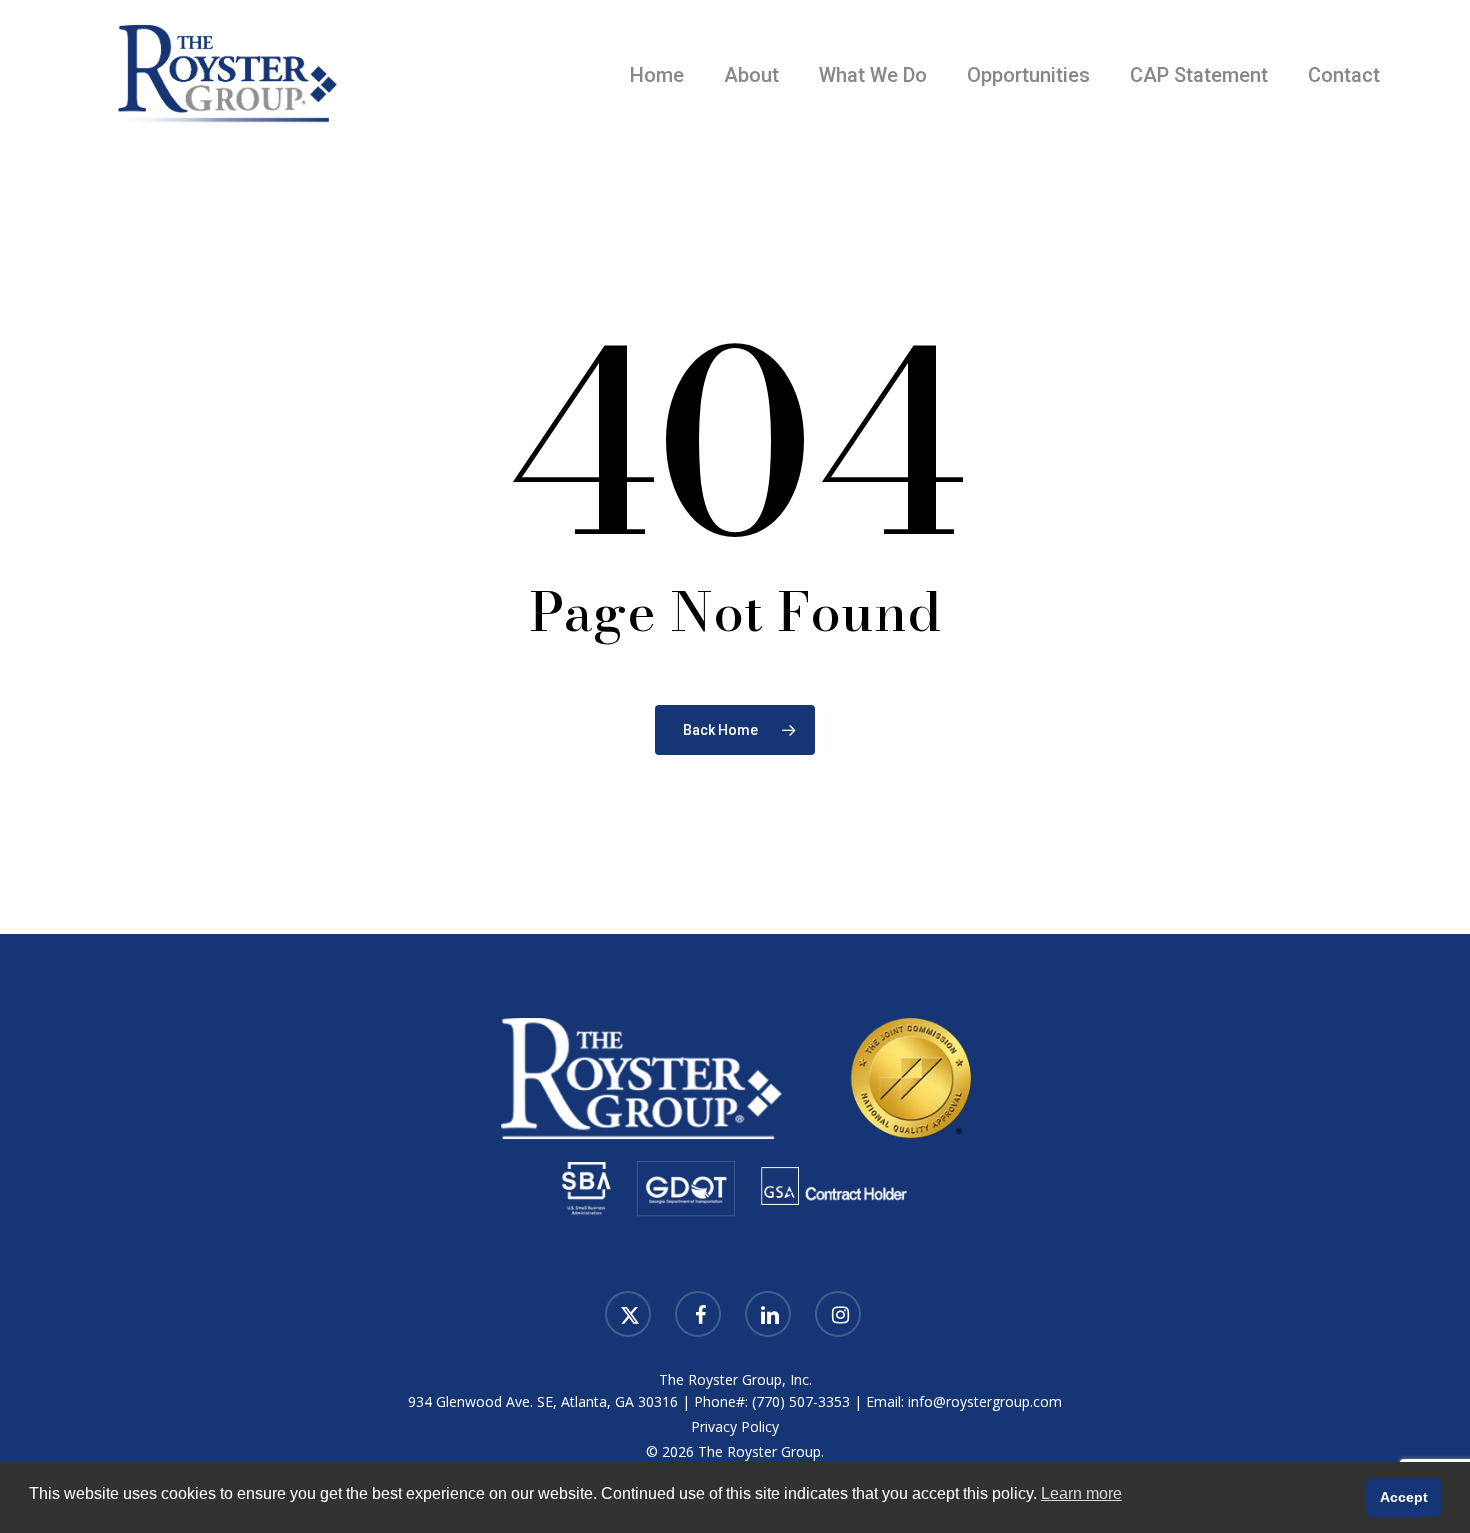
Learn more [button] (1081, 1493)
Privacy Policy (735, 1426)
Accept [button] (1404, 1497)
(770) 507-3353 (801, 1401)
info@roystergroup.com (985, 1401)
